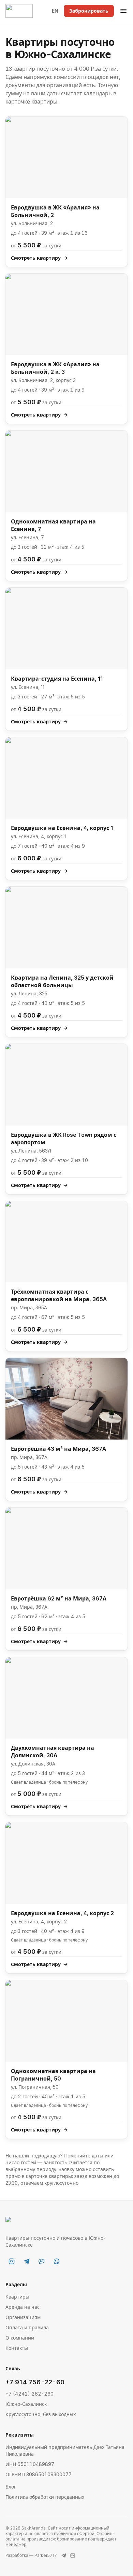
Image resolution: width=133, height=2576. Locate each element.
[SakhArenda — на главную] (19, 11)
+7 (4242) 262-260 (29, 2394)
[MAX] (42, 2261)
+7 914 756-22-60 (35, 2382)
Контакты (17, 2348)
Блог (11, 2487)
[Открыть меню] (123, 11)
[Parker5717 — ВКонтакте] (73, 2555)
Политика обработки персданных (45, 2497)
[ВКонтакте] (12, 2261)
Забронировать (89, 11)
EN (55, 11)
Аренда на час (23, 2307)
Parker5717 (46, 2555)
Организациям (23, 2317)
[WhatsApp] (57, 2261)
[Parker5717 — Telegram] (64, 2555)
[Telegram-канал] (27, 2261)
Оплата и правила (27, 2327)
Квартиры (17, 2297)
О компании (20, 2338)
